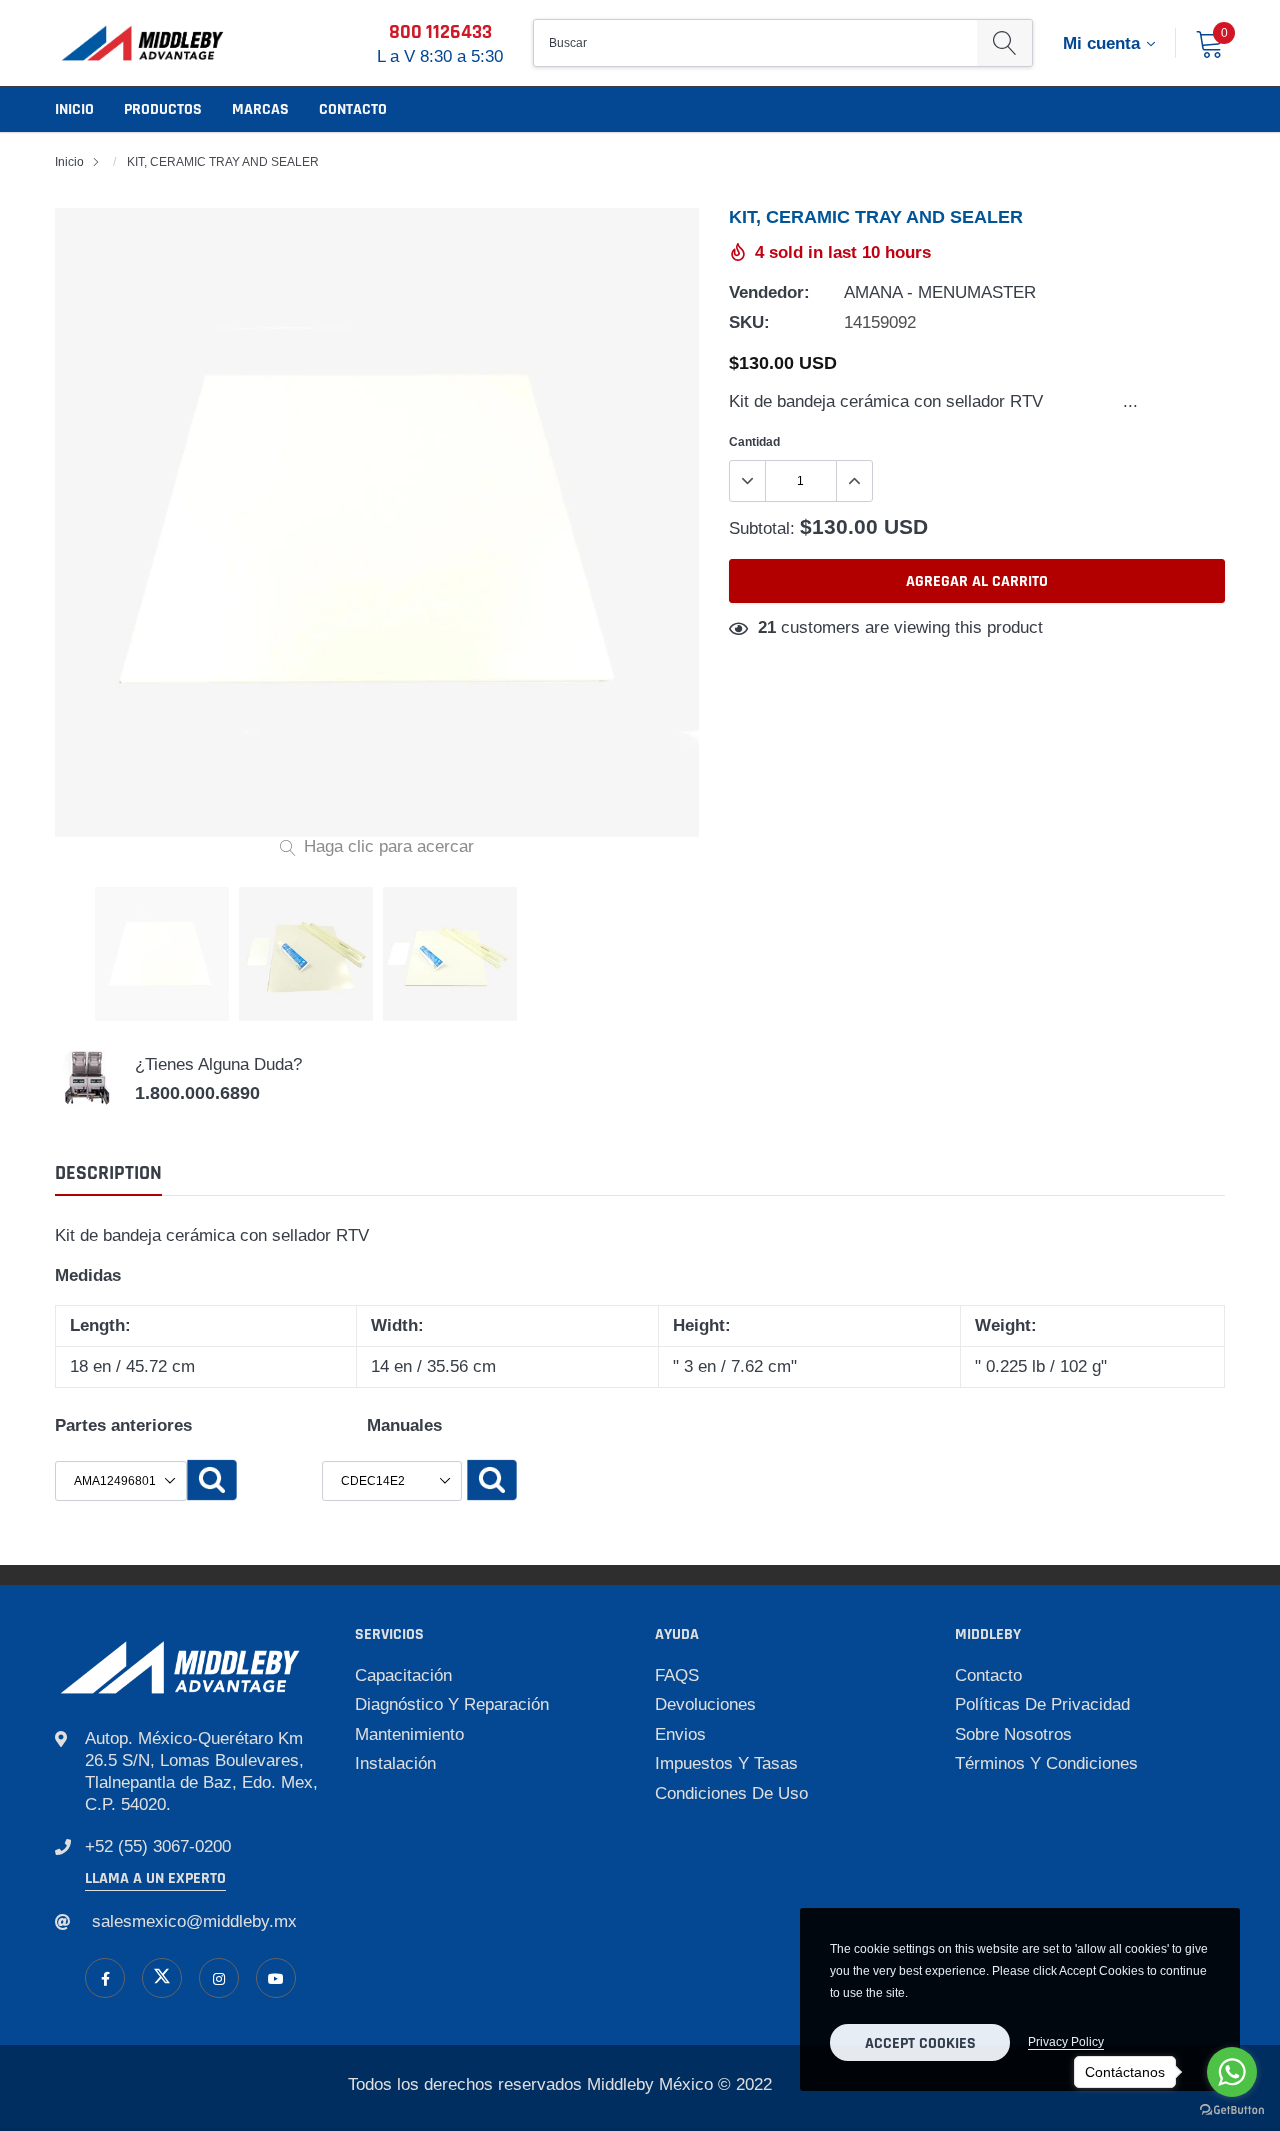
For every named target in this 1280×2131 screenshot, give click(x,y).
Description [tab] (108, 1173)
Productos (163, 109)
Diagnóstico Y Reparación (452, 1704)
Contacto (353, 109)
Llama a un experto (155, 1878)
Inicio (74, 109)
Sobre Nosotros (1013, 1734)
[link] (105, 1978)
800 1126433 (440, 32)
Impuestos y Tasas (726, 1763)
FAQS (677, 1675)
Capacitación (403, 1675)
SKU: (749, 322)
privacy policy (1066, 2041)
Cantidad (754, 441)
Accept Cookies (920, 2043)
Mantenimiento (409, 1734)
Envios (680, 1734)
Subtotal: (762, 528)
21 (767, 627)
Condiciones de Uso (731, 1793)
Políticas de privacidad (1042, 1704)
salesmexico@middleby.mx (194, 1921)
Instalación (395, 1763)
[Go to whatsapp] (1232, 2072)
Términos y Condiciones (1046, 1763)
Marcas (260, 109)
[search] (1004, 43)
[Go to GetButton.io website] (1232, 2110)
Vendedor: (769, 292)
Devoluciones (705, 1704)
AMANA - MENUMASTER (940, 292)
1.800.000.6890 (197, 1093)
